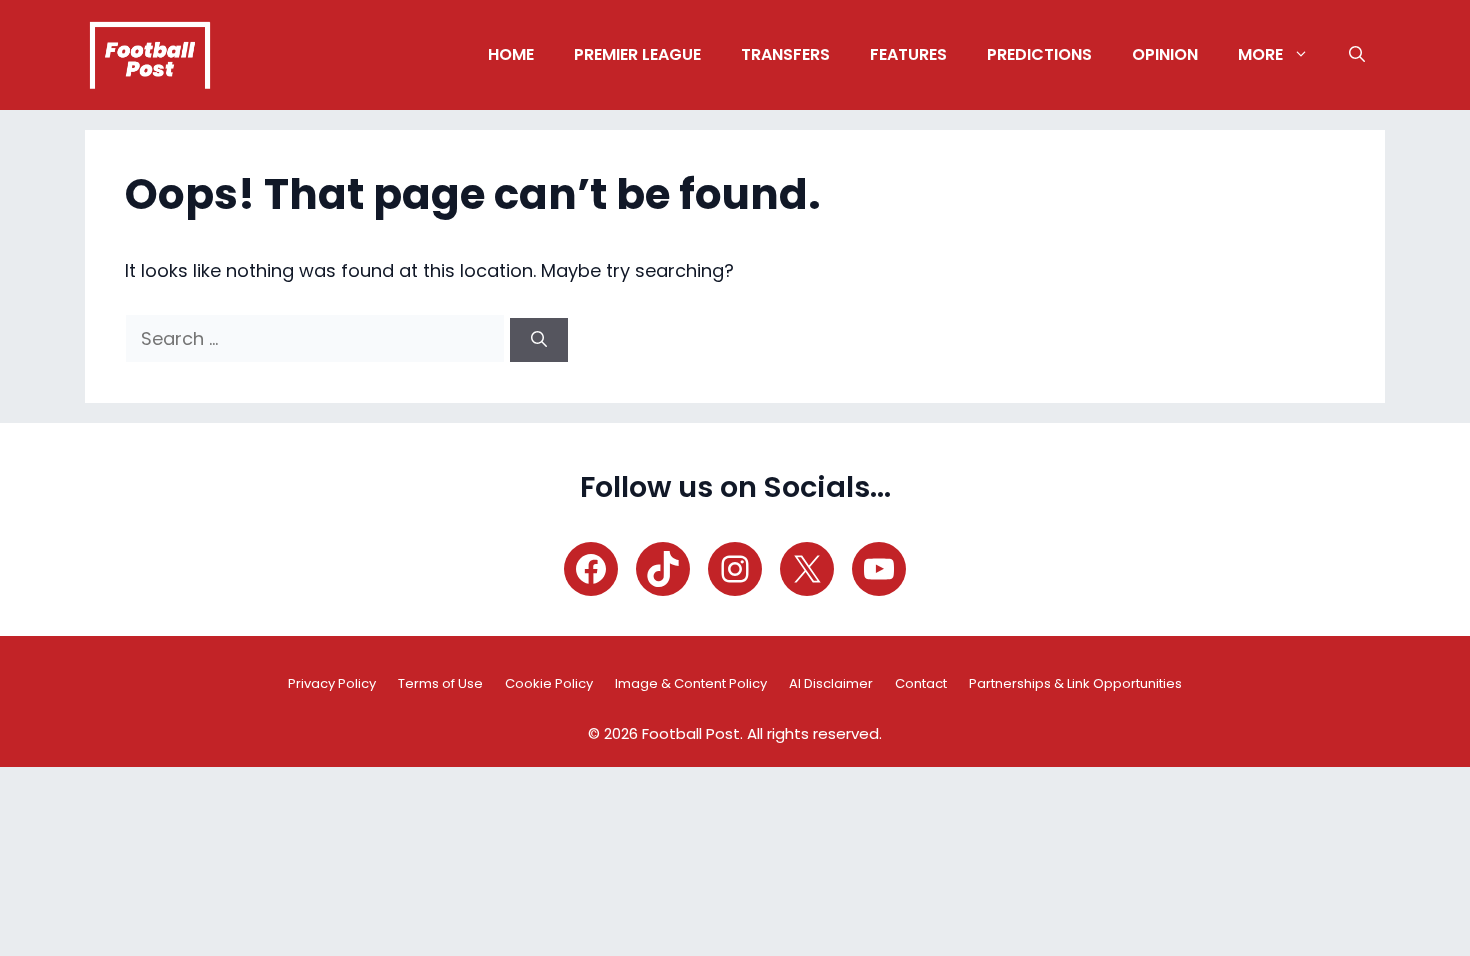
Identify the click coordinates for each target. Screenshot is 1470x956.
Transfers (785, 54)
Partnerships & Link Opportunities (1075, 683)
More (1260, 54)
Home (511, 54)
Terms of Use (440, 683)
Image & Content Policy (691, 683)
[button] (1357, 55)
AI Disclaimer (831, 683)
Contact (921, 683)
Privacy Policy (332, 683)
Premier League (637, 54)
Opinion (1165, 54)
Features (908, 54)
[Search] (539, 340)
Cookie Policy (549, 683)
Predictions (1039, 54)
